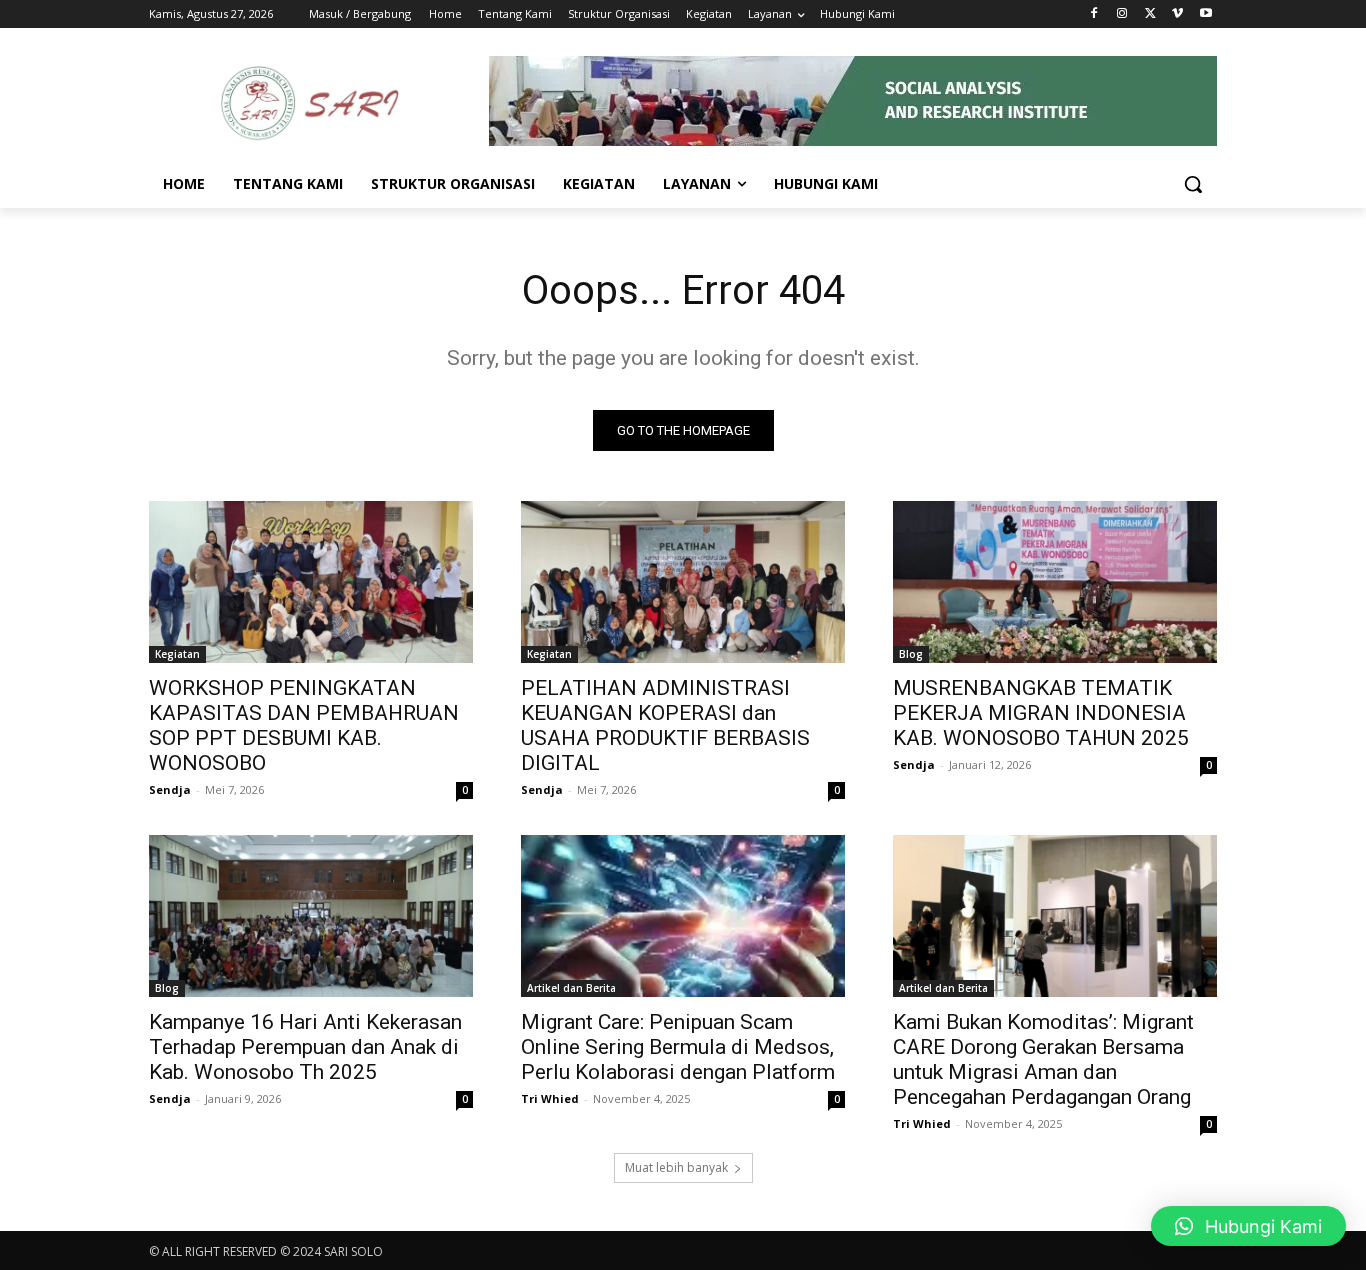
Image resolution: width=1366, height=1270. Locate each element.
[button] (1193, 184)
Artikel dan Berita (571, 988)
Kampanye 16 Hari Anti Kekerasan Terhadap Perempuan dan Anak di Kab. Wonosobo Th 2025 (305, 1047)
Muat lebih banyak (676, 1167)
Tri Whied (550, 1098)
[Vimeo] (1177, 14)
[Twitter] (1150, 14)
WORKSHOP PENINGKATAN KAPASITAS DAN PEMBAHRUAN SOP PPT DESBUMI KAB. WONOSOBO (304, 725)
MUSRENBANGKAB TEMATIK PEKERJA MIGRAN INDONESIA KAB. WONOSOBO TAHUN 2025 (1041, 713)
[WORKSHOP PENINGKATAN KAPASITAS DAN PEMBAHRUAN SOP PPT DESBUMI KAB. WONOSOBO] (311, 582)
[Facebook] (1094, 14)
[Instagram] (1122, 14)
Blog (911, 654)
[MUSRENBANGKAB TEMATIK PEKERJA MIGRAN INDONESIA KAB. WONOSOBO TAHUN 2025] (1055, 582)
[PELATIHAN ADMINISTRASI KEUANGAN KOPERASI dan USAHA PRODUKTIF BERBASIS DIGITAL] (683, 582)
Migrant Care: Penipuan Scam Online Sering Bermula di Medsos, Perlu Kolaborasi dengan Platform (678, 1047)
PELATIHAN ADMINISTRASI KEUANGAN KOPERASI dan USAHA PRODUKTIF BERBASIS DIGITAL (665, 725)
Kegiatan (177, 654)
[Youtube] (1205, 14)
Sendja (170, 789)
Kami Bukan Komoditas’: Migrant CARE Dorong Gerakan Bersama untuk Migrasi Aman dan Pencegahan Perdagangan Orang (1043, 1059)
